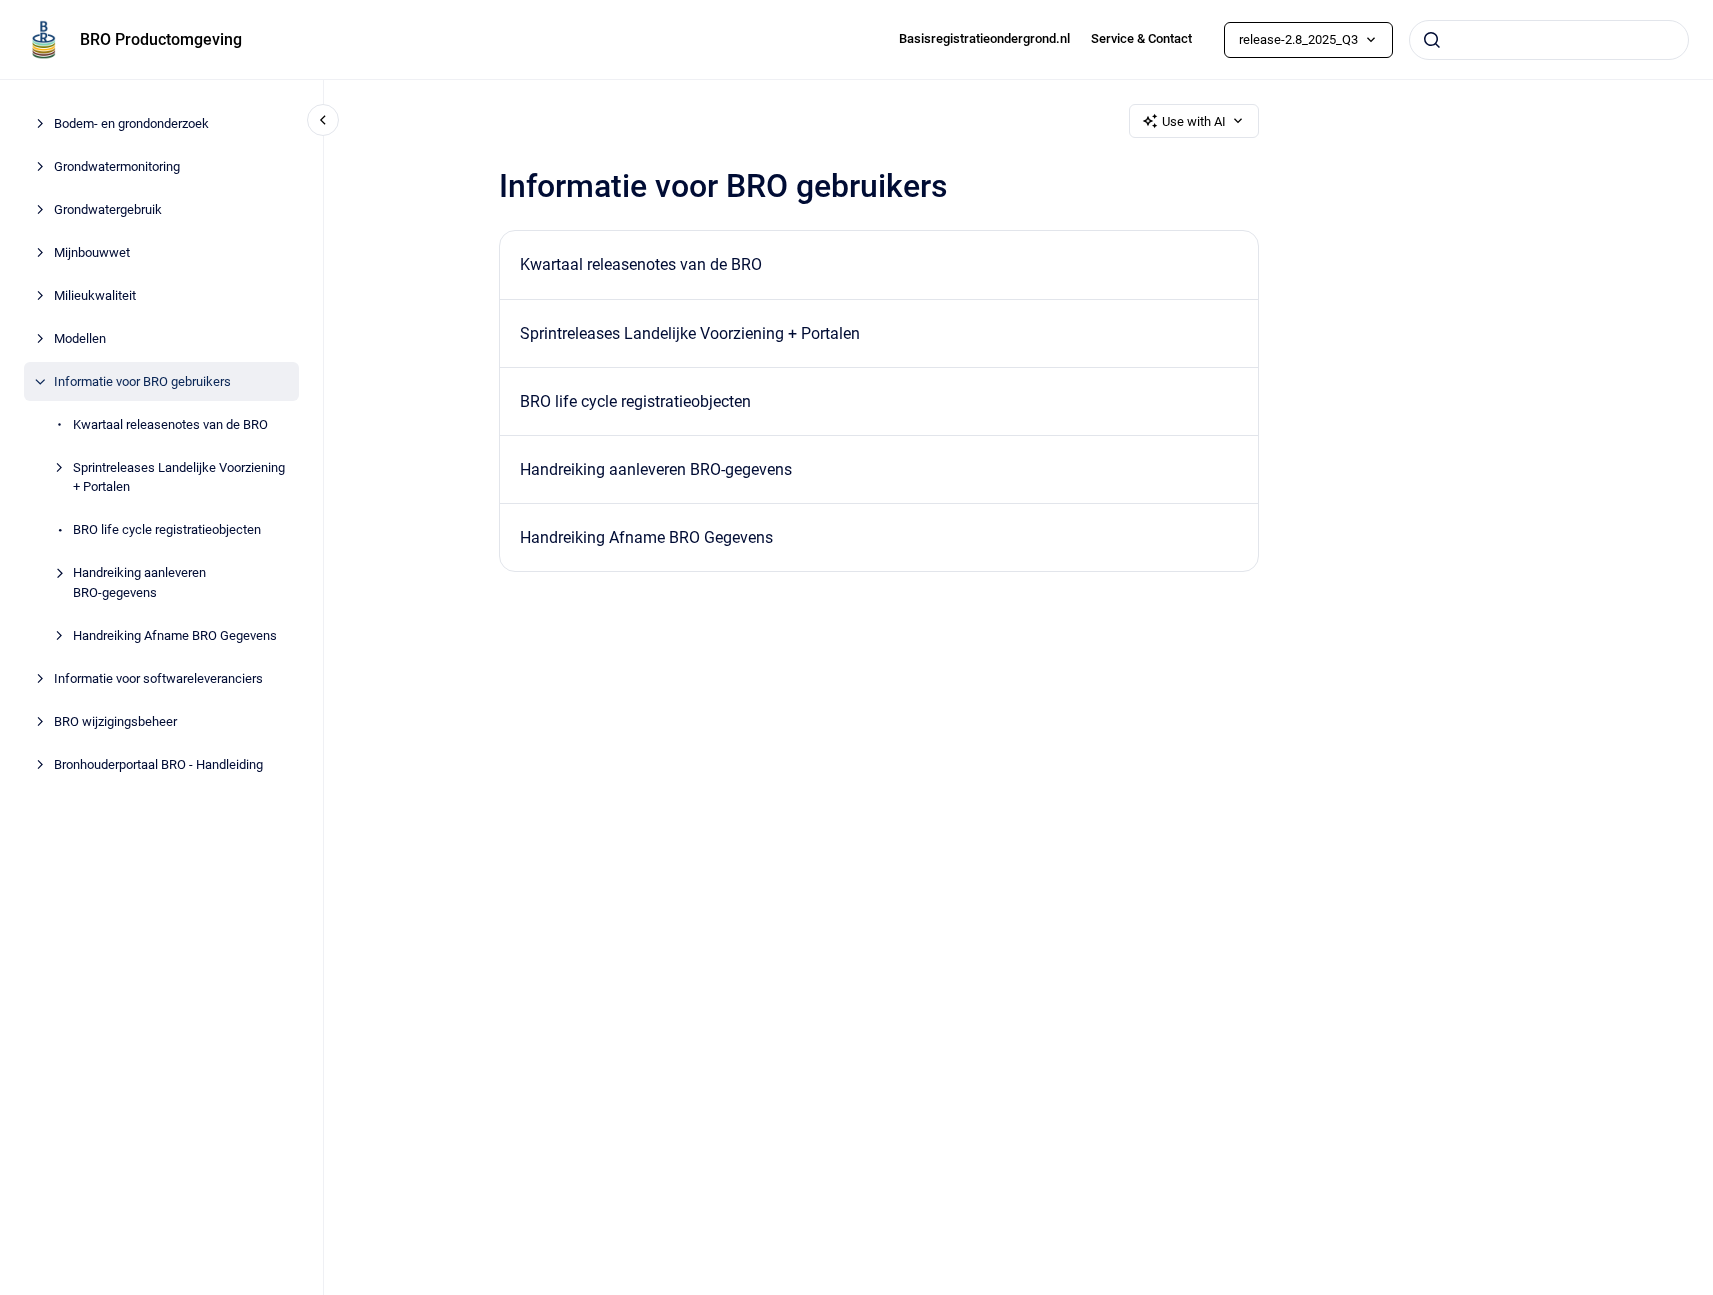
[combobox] (1549, 40)
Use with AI (1194, 121)
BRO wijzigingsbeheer (115, 721)
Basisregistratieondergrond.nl (984, 38)
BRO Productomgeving (161, 39)
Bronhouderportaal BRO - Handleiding (158, 764)
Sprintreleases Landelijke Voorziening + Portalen (179, 477)
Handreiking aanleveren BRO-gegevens (139, 582)
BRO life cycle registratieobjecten (167, 529)
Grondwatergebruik (108, 209)
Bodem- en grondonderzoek (131, 123)
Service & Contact (1141, 38)
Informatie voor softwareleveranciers (158, 678)
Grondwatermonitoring (117, 166)
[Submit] (1432, 40)
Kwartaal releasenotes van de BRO (170, 424)
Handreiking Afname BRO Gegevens (175, 635)
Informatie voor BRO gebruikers (142, 381)
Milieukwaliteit (95, 295)
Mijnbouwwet (92, 252)
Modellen (80, 338)
